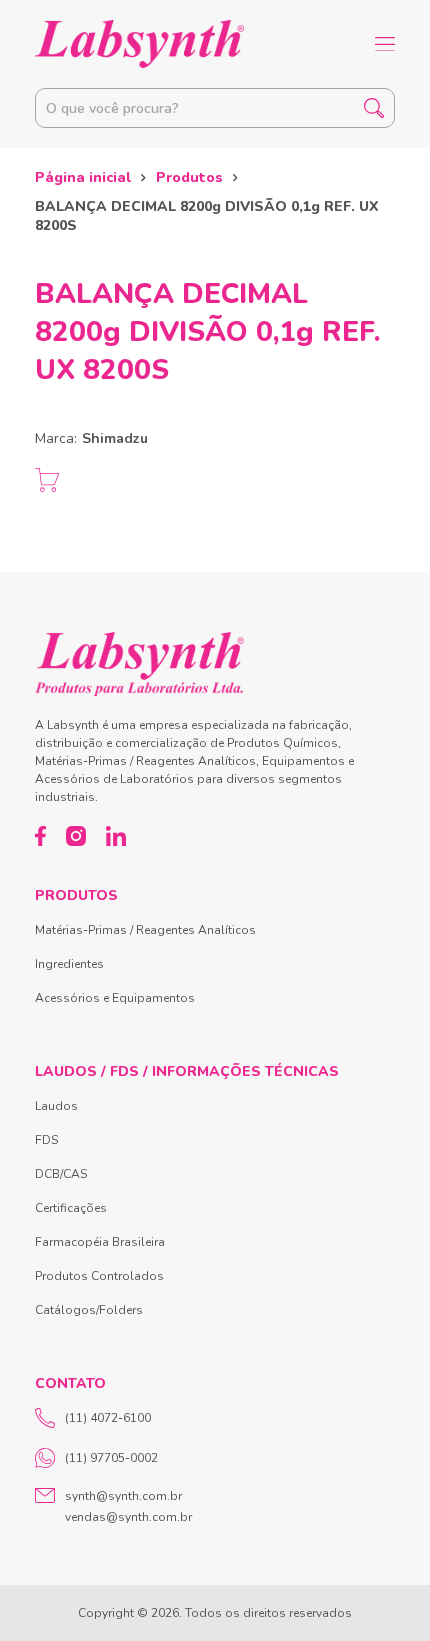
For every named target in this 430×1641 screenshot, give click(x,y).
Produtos (189, 177)
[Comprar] (47, 480)
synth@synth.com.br (123, 1496)
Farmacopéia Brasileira (100, 1242)
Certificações (71, 1208)
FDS (46, 1140)
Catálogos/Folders (89, 1310)
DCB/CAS (61, 1174)
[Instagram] (76, 836)
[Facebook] (40, 836)
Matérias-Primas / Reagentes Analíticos (145, 930)
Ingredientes (69, 964)
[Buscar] (374, 108)
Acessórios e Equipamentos (115, 998)
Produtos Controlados (99, 1276)
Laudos (56, 1106)
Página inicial (83, 177)
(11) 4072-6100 (108, 1418)
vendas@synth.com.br (128, 1517)
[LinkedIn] (116, 836)
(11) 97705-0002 (111, 1458)
